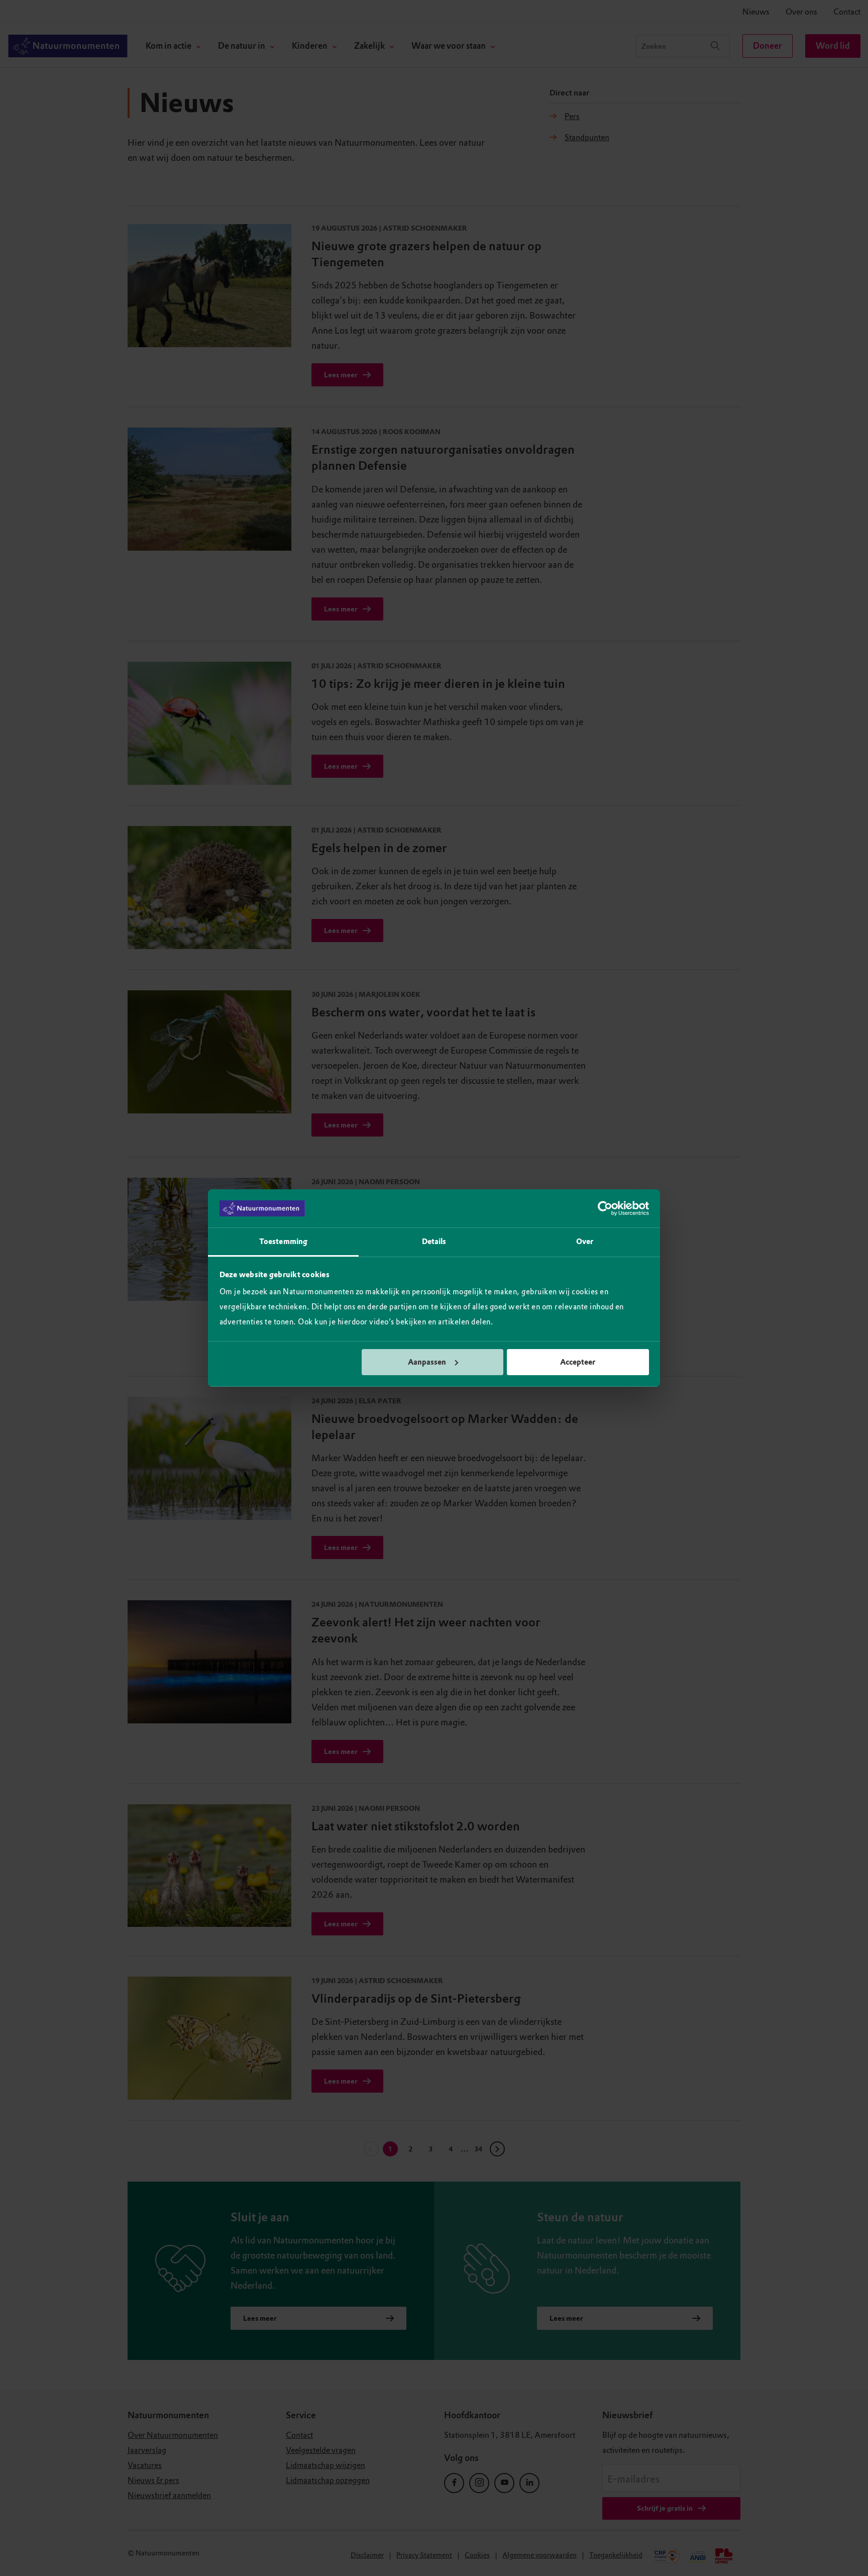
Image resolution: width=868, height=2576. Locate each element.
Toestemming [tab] (283, 1242)
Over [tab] (585, 1242)
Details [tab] (434, 1242)
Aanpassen (427, 1362)
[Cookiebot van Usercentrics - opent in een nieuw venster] (605, 1208)
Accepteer (578, 1362)
